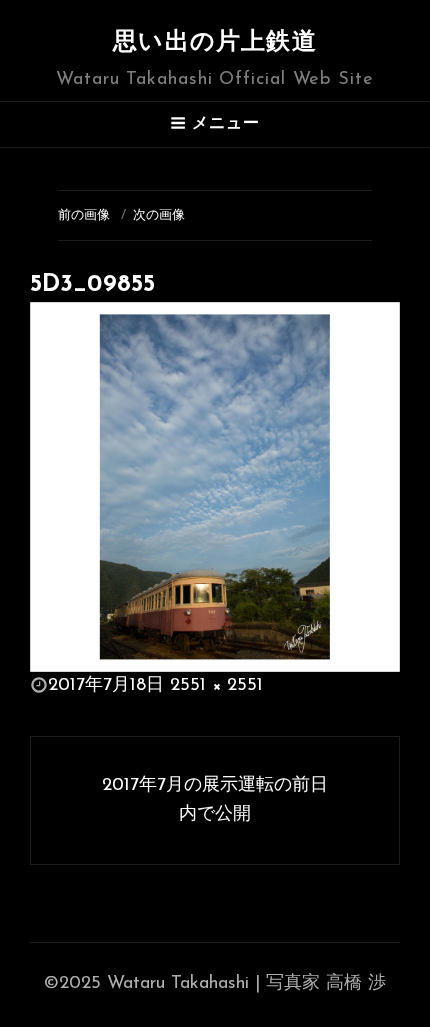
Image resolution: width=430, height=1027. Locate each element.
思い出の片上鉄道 (215, 43)
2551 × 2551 (216, 686)
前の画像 (84, 215)
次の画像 (159, 215)
